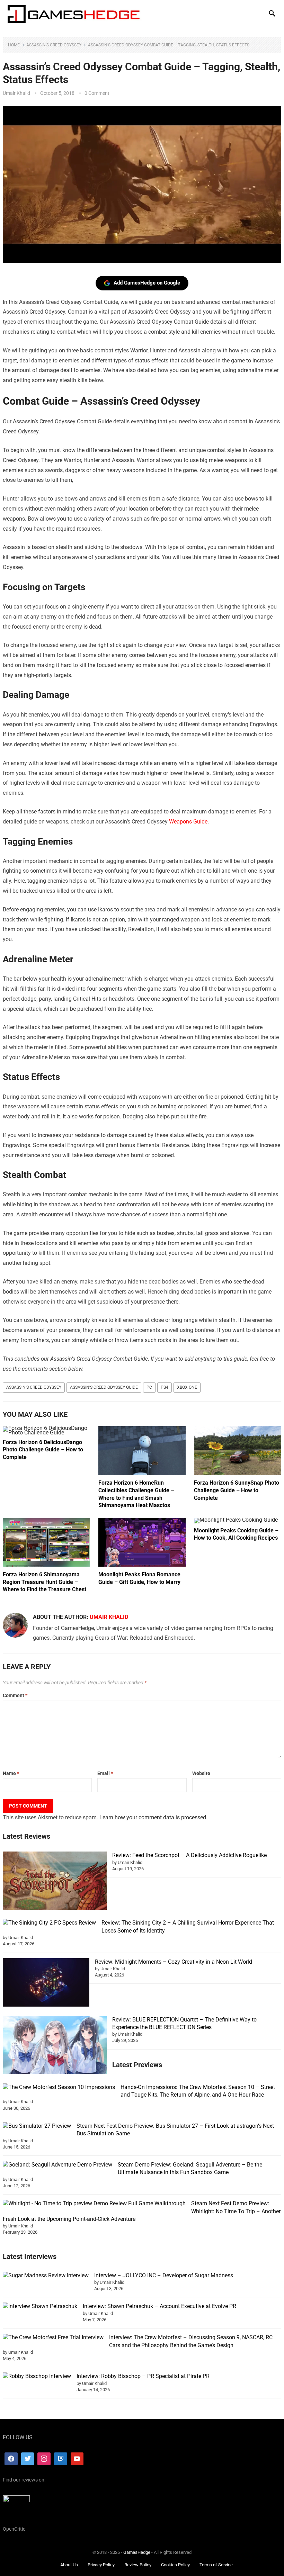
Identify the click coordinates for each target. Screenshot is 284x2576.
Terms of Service (216, 2565)
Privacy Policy (101, 2565)
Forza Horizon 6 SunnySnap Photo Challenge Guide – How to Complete (237, 1490)
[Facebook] (11, 2459)
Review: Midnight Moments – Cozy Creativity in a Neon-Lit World (174, 1962)
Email (105, 1773)
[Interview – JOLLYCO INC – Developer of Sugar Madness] (46, 2276)
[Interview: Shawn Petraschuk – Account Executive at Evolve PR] (40, 2306)
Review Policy (138, 2565)
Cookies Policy (175, 2565)
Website (201, 1773)
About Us (69, 2565)
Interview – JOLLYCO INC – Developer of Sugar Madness (164, 2275)
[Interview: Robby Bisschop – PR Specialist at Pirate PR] (37, 2376)
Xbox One (187, 1387)
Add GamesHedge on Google (147, 283)
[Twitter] (28, 2459)
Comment (15, 1695)
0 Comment (97, 93)
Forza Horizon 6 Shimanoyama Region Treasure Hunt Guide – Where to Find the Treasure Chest (45, 1582)
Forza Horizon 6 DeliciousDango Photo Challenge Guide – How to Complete (43, 1450)
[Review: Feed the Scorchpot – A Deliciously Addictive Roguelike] (55, 1882)
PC (149, 1387)
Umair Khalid (16, 93)
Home (14, 45)
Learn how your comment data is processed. (153, 1817)
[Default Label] (61, 2459)
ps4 (165, 1387)
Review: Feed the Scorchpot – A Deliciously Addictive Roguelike (189, 1855)
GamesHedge (137, 2552)
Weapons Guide (188, 822)
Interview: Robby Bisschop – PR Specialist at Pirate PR (143, 2376)
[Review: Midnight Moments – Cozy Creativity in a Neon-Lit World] (46, 1984)
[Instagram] (44, 2459)
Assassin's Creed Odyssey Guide (104, 1387)
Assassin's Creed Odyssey (54, 45)
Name (11, 1773)
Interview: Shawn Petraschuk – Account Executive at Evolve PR (159, 2306)
